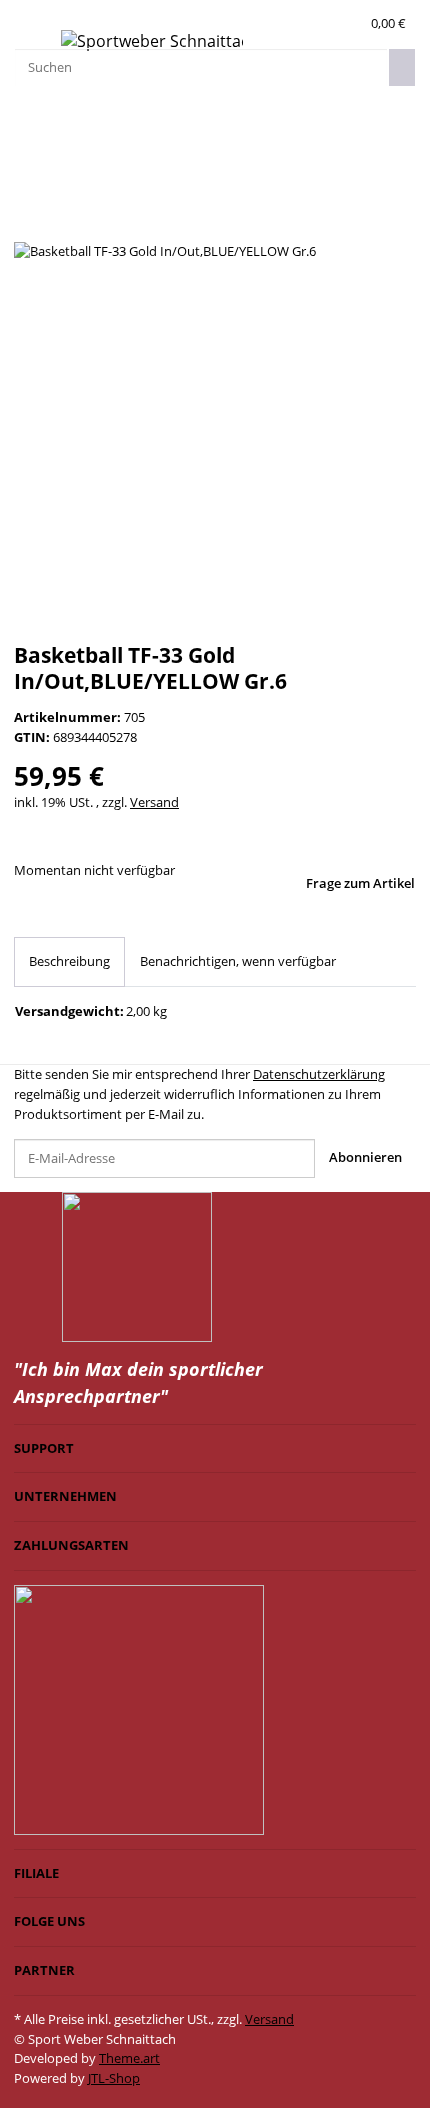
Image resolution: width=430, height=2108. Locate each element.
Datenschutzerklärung (319, 1074)
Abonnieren (365, 1157)
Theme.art (129, 2058)
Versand (154, 802)
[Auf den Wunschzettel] (59, 221)
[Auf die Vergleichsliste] (28, 221)
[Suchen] (402, 67)
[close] (28, 182)
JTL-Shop (114, 2078)
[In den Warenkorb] (28, 154)
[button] (349, 24)
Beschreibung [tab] (69, 961)
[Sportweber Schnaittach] (152, 42)
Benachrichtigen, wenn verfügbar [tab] (238, 961)
